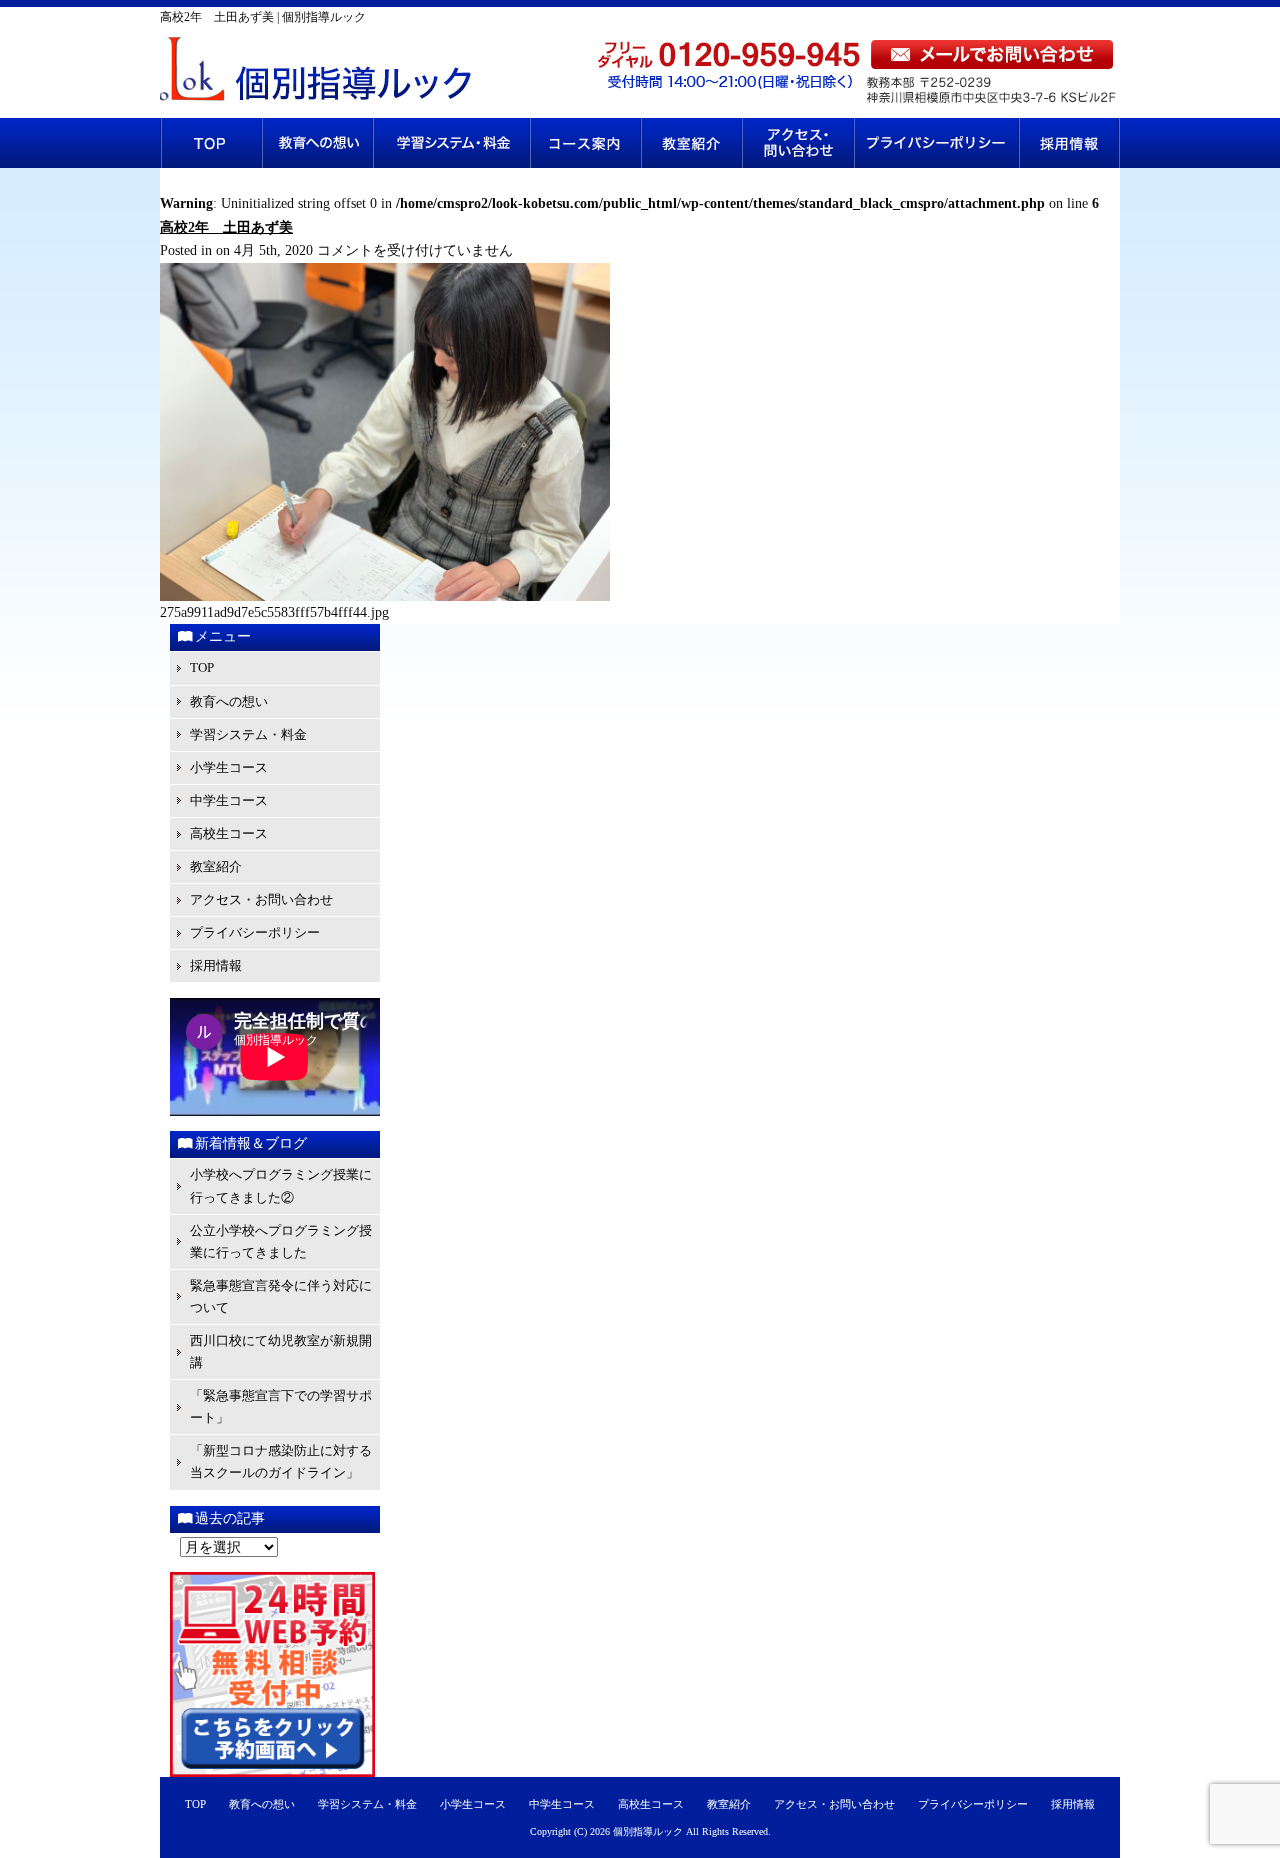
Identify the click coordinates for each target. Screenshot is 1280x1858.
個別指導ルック (648, 1831)
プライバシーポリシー (937, 143)
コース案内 (585, 143)
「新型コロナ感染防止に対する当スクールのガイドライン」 (281, 1461)
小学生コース (229, 767)
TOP (211, 143)
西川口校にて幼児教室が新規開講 (281, 1351)
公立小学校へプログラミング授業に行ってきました (281, 1241)
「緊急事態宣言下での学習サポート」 (281, 1406)
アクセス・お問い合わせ (798, 143)
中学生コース (229, 800)
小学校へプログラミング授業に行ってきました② (281, 1185)
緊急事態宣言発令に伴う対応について (281, 1296)
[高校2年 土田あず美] (385, 596)
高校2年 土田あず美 (226, 227)
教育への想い (317, 143)
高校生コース (229, 833)
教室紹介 (691, 143)
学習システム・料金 (451, 143)
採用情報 (1069, 143)
